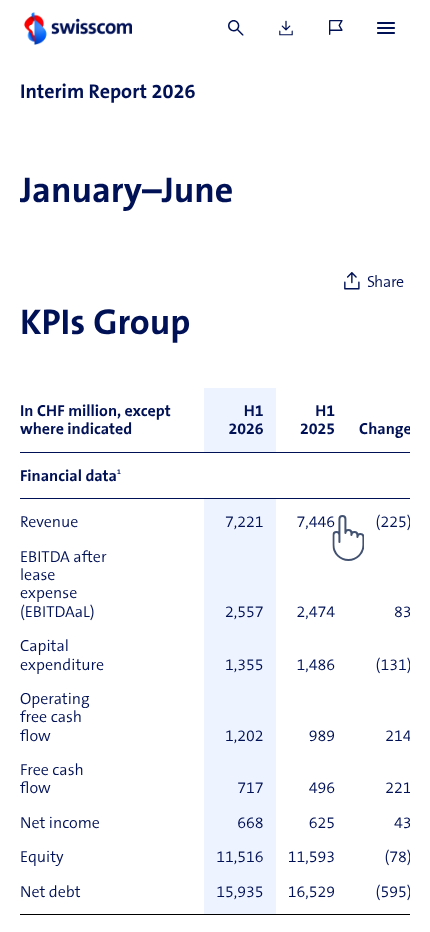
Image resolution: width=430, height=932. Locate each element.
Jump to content (150, 10)
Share (385, 283)
